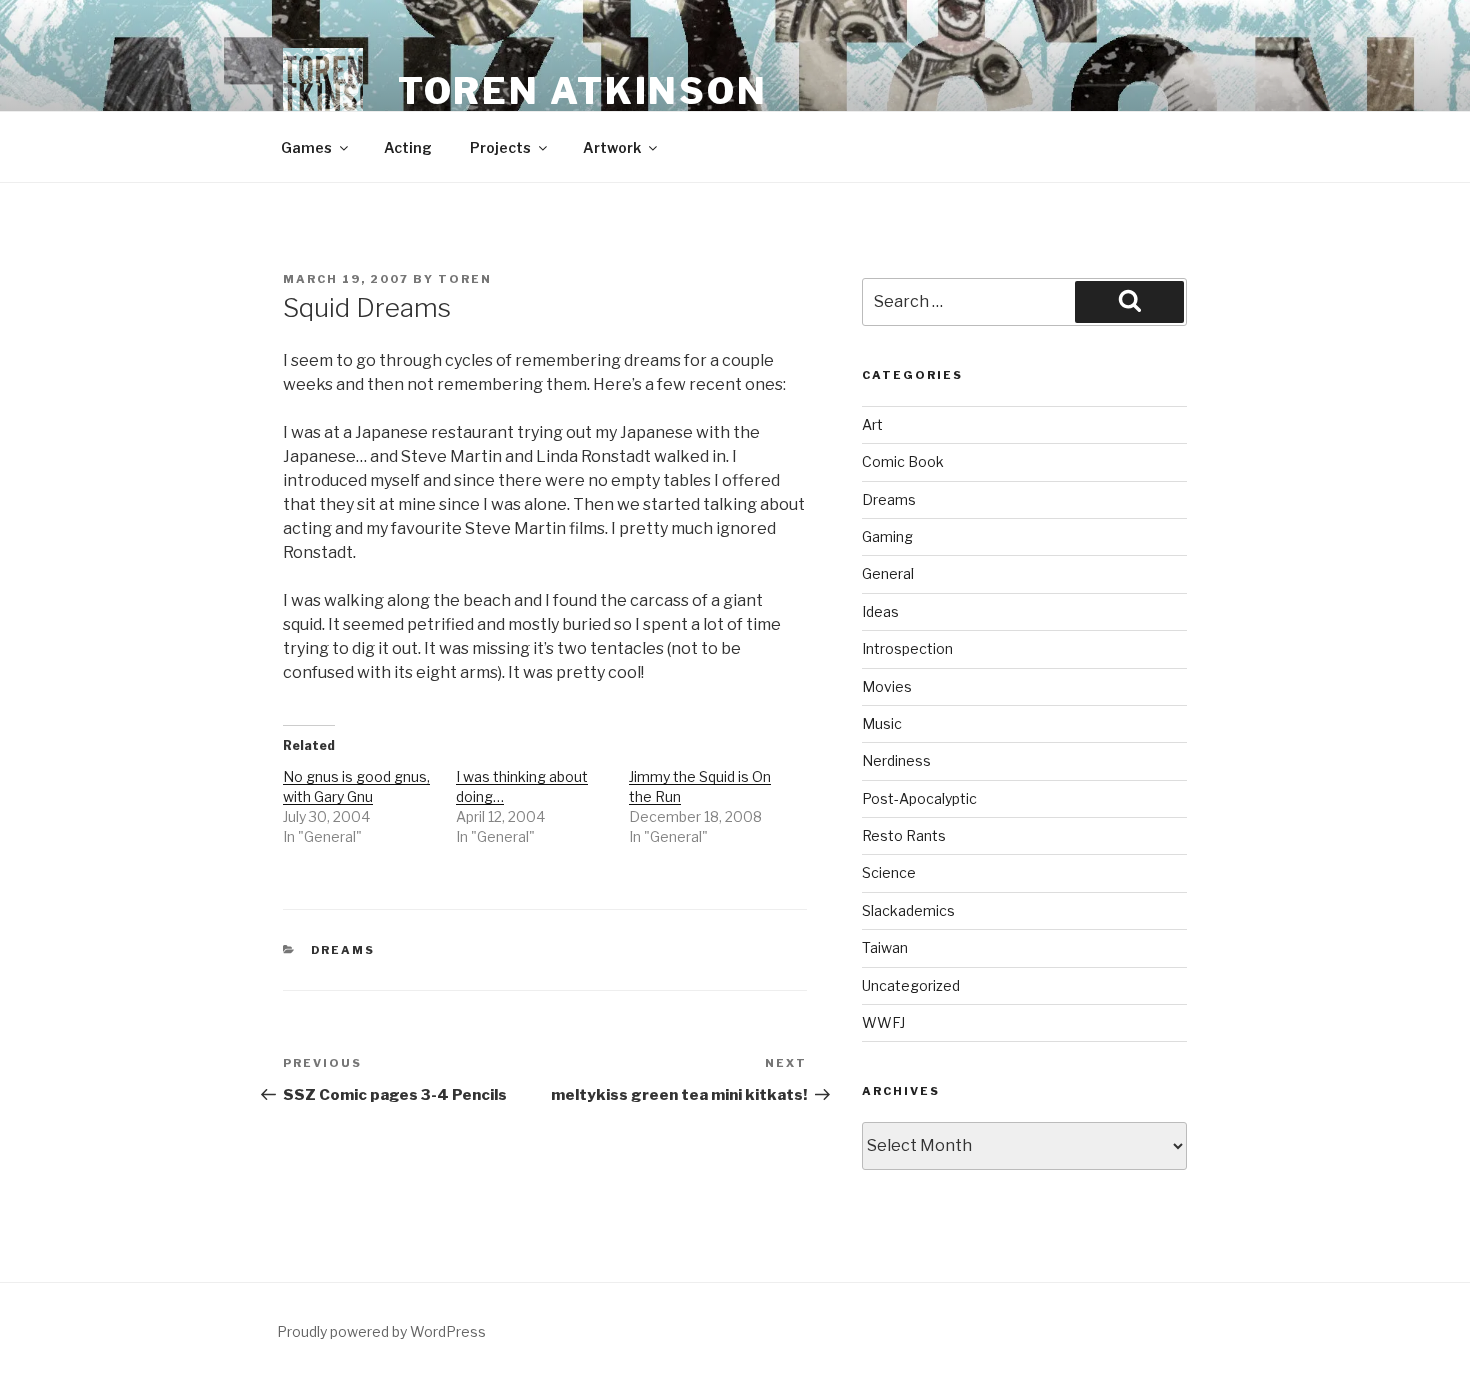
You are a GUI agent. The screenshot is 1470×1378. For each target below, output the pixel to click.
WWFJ (883, 1022)
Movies (887, 686)
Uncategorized (911, 985)
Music (882, 723)
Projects (500, 147)
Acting (408, 147)
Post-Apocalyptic (919, 798)
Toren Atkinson (583, 91)
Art (872, 424)
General (888, 573)
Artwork (612, 147)
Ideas (880, 611)
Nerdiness (896, 760)
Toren (465, 279)
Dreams (343, 950)
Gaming (887, 536)
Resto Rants (904, 835)
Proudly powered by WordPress (381, 1331)
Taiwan (885, 947)
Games (306, 147)
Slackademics (908, 910)
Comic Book (903, 461)
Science (889, 872)
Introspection (907, 648)
